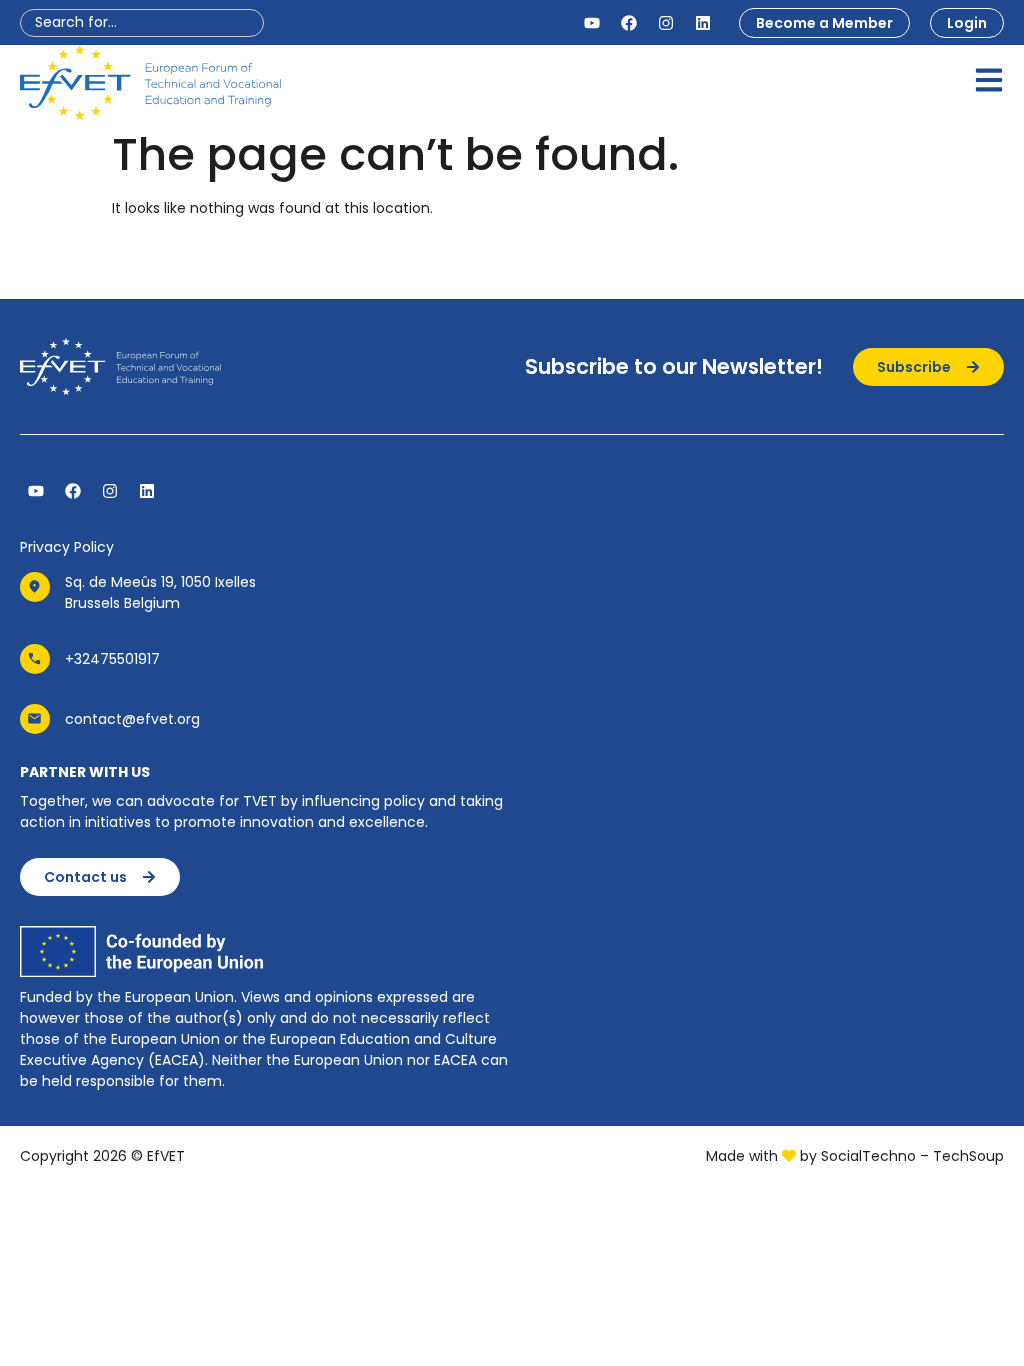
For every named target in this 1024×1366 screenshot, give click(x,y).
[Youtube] (592, 23)
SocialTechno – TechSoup (912, 1156)
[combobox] (142, 23)
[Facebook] (629, 23)
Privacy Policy (67, 547)
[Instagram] (666, 23)
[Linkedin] (703, 23)
